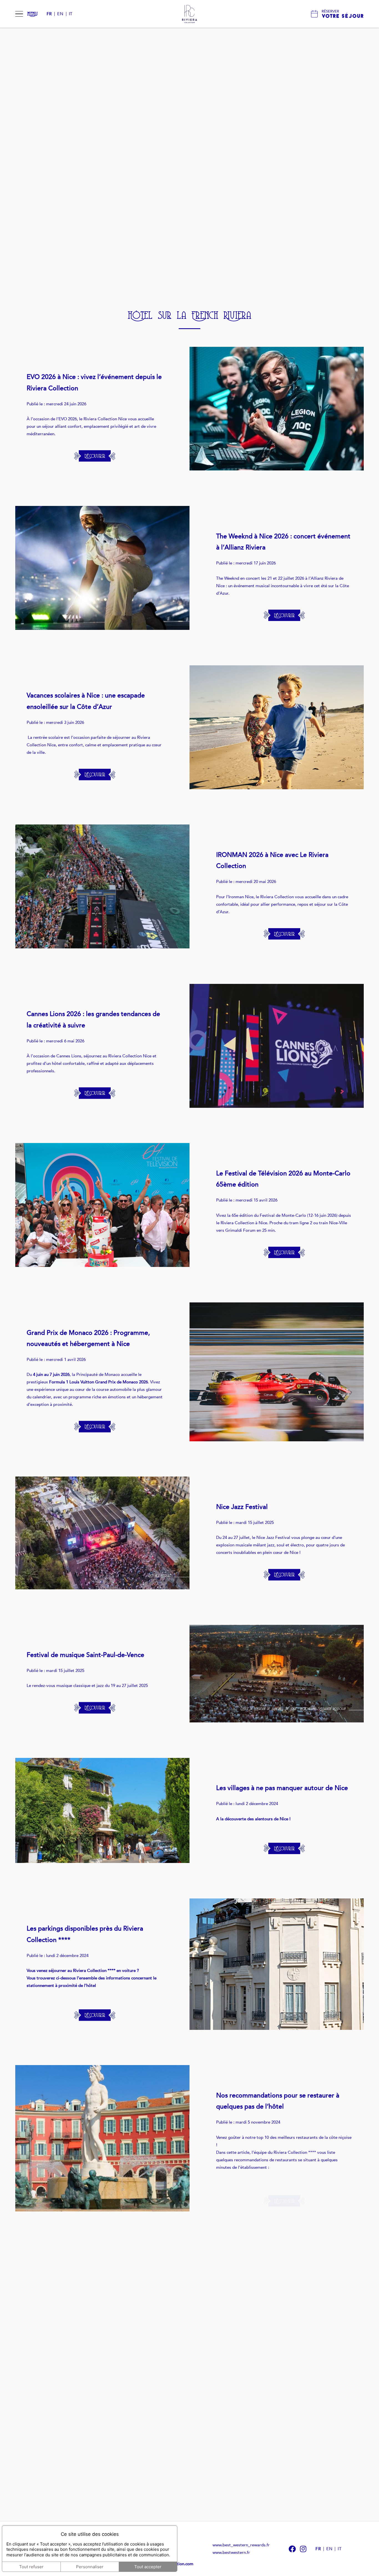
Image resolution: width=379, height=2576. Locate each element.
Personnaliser (90, 2567)
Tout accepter (148, 2567)
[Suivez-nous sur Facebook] (292, 2549)
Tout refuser (31, 2567)
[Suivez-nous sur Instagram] (303, 2549)
